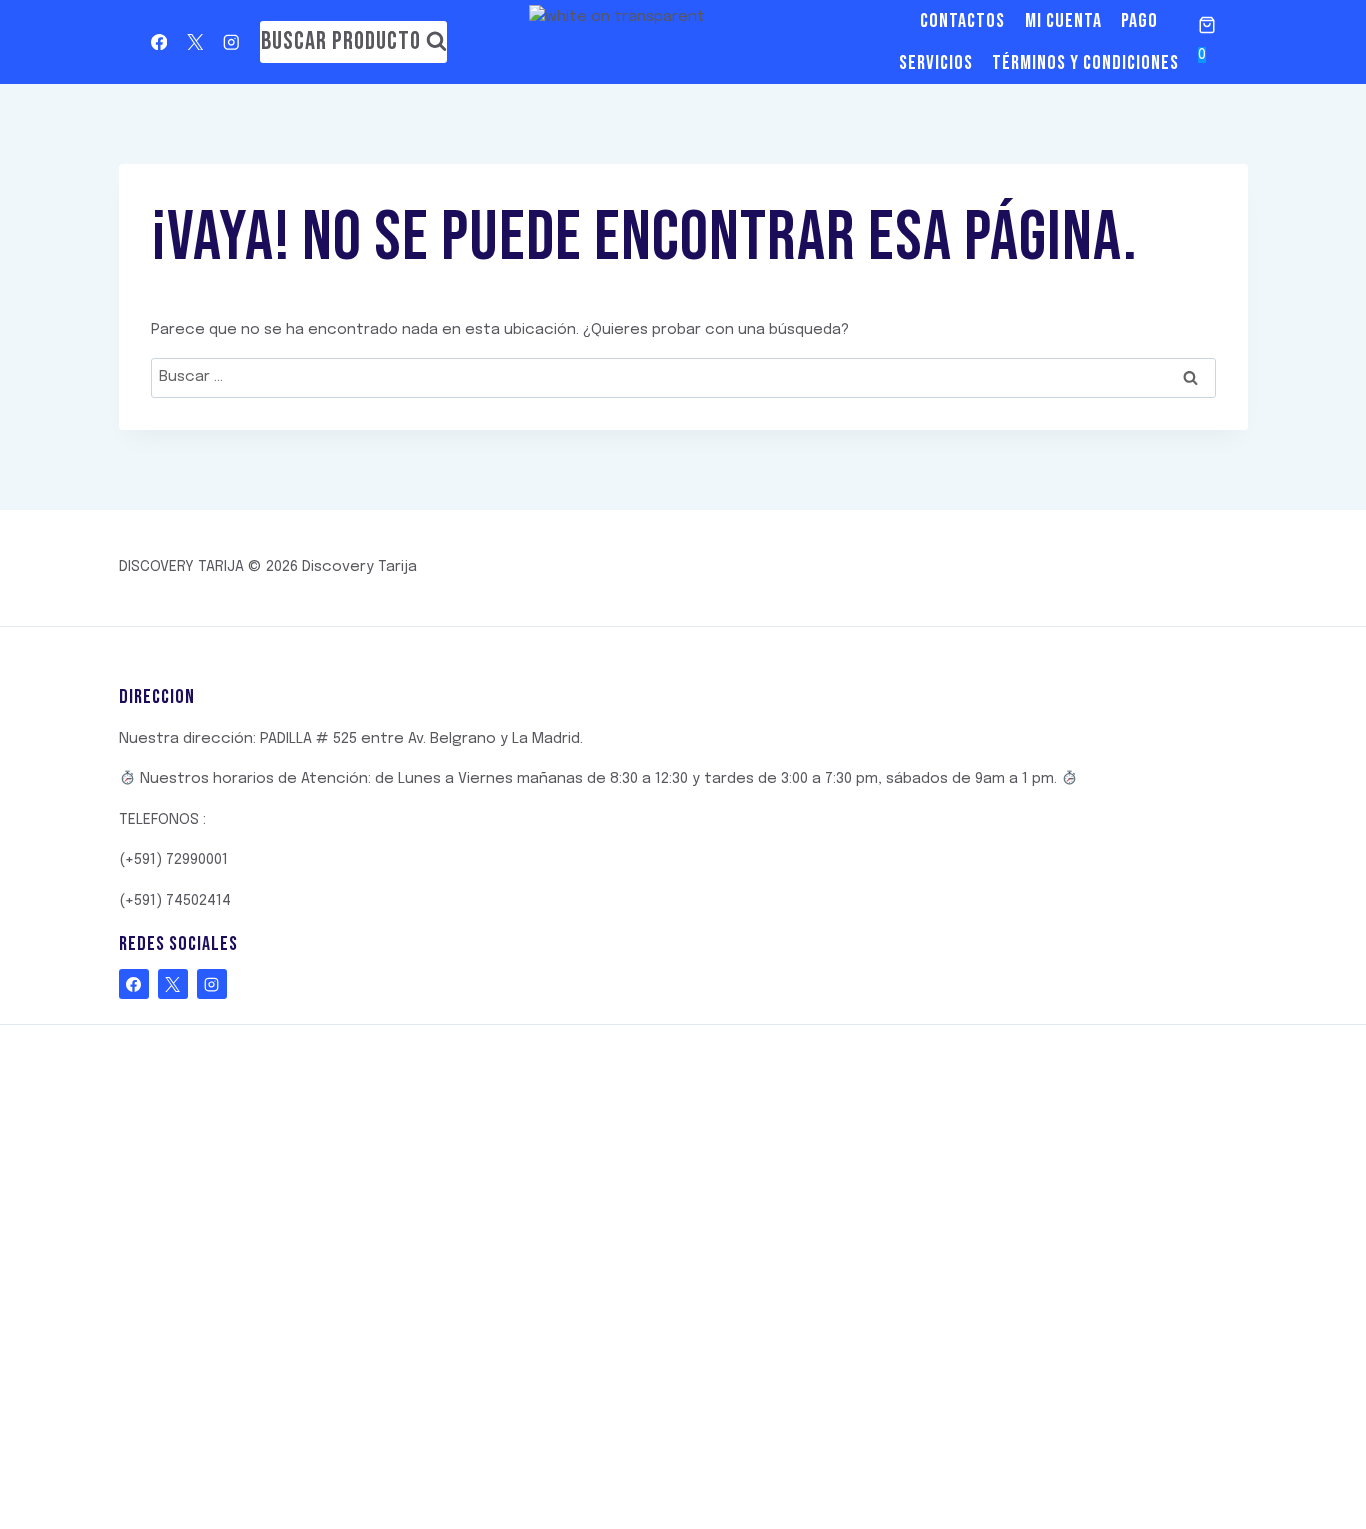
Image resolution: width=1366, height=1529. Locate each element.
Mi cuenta (1063, 21)
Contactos (962, 21)
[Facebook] (159, 42)
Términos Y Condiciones (1085, 63)
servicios (936, 63)
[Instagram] (231, 42)
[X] (195, 42)
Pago (1139, 21)
